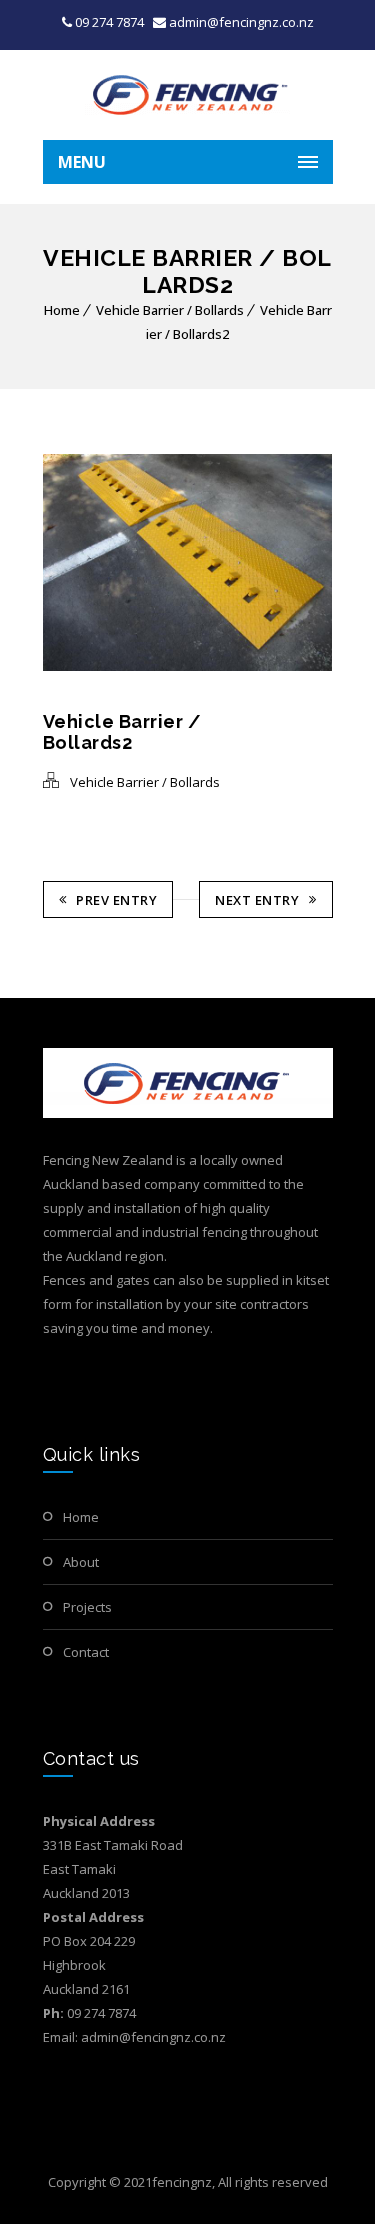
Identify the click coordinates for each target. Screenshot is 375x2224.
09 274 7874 (109, 22)
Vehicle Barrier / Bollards (170, 310)
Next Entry (257, 900)
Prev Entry (116, 900)
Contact (86, 1652)
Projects (87, 1607)
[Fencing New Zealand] (188, 95)
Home (62, 310)
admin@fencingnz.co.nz (240, 22)
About (81, 1562)
